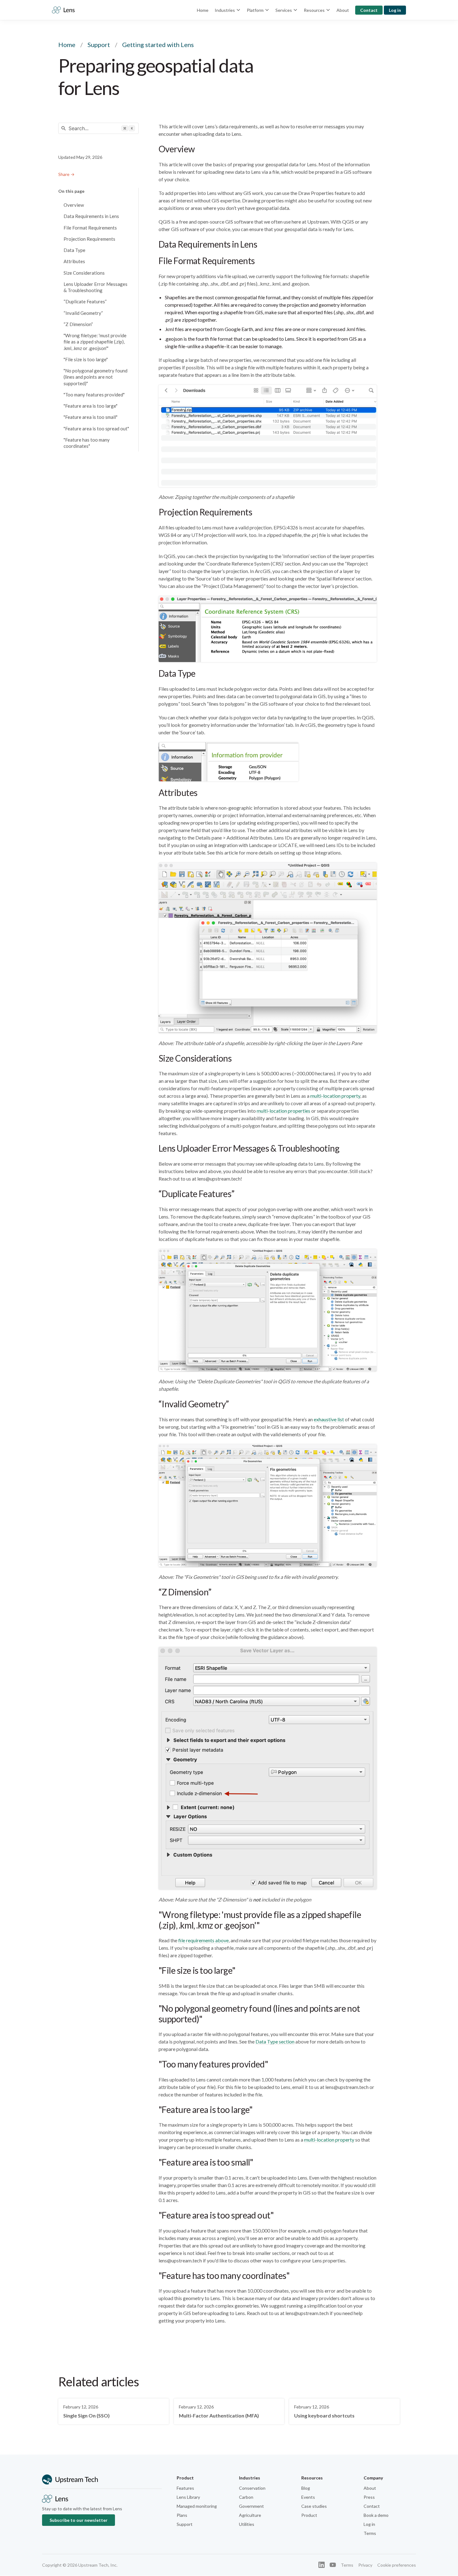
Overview (74, 205)
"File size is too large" (86, 359)
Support (99, 45)
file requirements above (203, 1940)
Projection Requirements (89, 239)
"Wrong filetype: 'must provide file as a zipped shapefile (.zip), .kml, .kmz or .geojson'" (95, 342)
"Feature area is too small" (91, 417)
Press (369, 2497)
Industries (225, 10)
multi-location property (335, 1096)
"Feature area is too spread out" (96, 429)
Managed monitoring (197, 2506)
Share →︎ (66, 174)
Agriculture (250, 2515)
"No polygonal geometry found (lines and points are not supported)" (95, 377)
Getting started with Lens (158, 45)
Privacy (365, 2565)
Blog (306, 2488)
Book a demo (376, 2515)
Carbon (246, 2497)
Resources (314, 10)
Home (203, 10)
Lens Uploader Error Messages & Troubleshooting (95, 287)
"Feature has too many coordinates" (87, 443)
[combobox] (98, 128)
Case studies (314, 2506)
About (343, 10)
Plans (182, 2515)
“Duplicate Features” (85, 301)
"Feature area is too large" (91, 406)
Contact (369, 10)
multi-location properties (284, 1111)
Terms (370, 2533)
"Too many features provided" (94, 395)
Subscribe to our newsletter (79, 2520)
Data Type (74, 250)
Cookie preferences (397, 2565)
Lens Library (188, 2497)
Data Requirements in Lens (91, 216)
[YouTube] (333, 2565)
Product (309, 2515)
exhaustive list (329, 1419)
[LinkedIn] (322, 2565)
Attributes (74, 261)
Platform (255, 10)
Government (251, 2506)
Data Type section (275, 2041)
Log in (395, 10)
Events (308, 2497)
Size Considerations (84, 273)
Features (185, 2488)
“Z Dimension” (78, 324)
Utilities (247, 2524)
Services (284, 10)
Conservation (252, 2488)
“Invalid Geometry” (83, 313)
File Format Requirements (90, 228)
